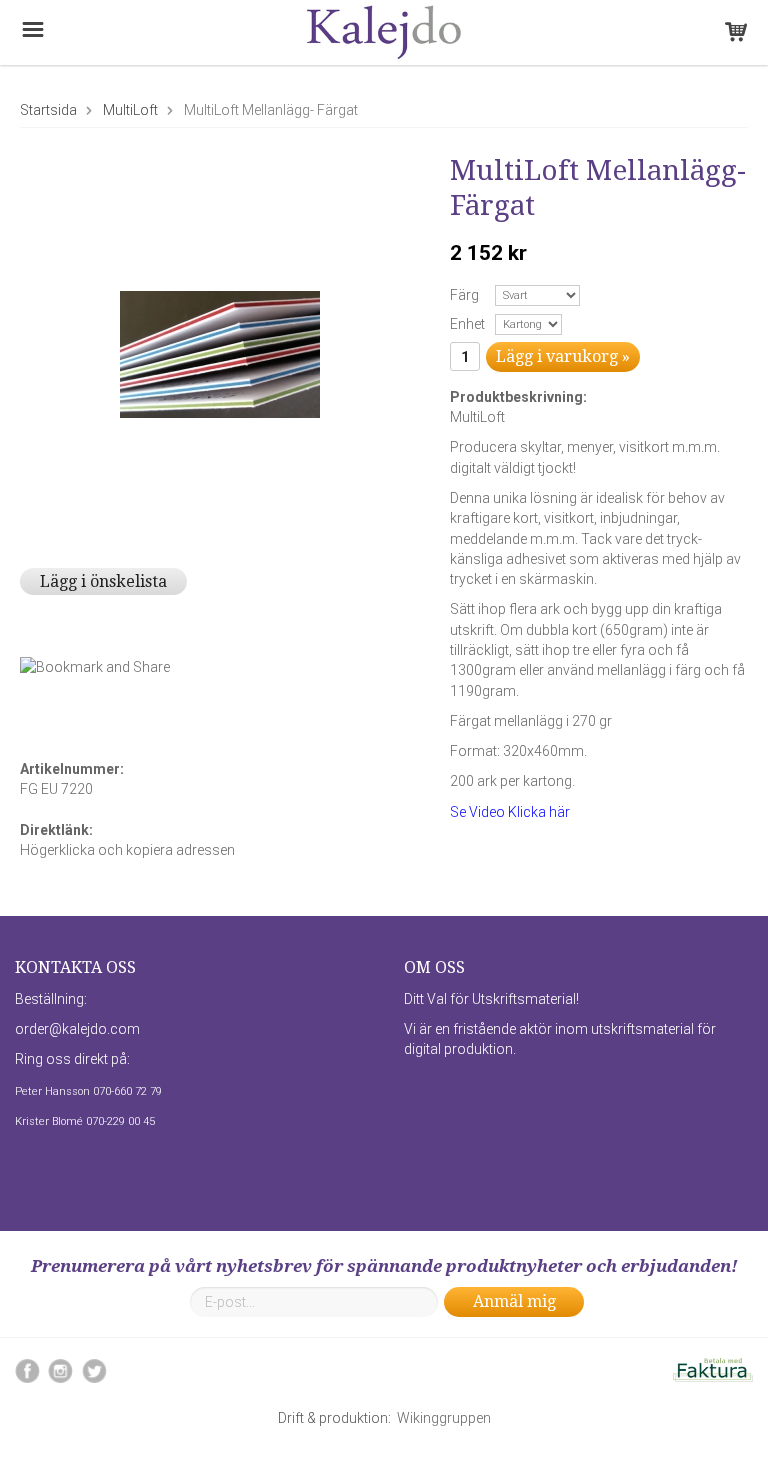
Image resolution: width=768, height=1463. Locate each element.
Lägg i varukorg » (563, 356)
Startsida (48, 110)
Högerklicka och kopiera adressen (127, 850)
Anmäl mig (514, 1301)
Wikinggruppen (444, 1418)
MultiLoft (130, 110)
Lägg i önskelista (103, 581)
